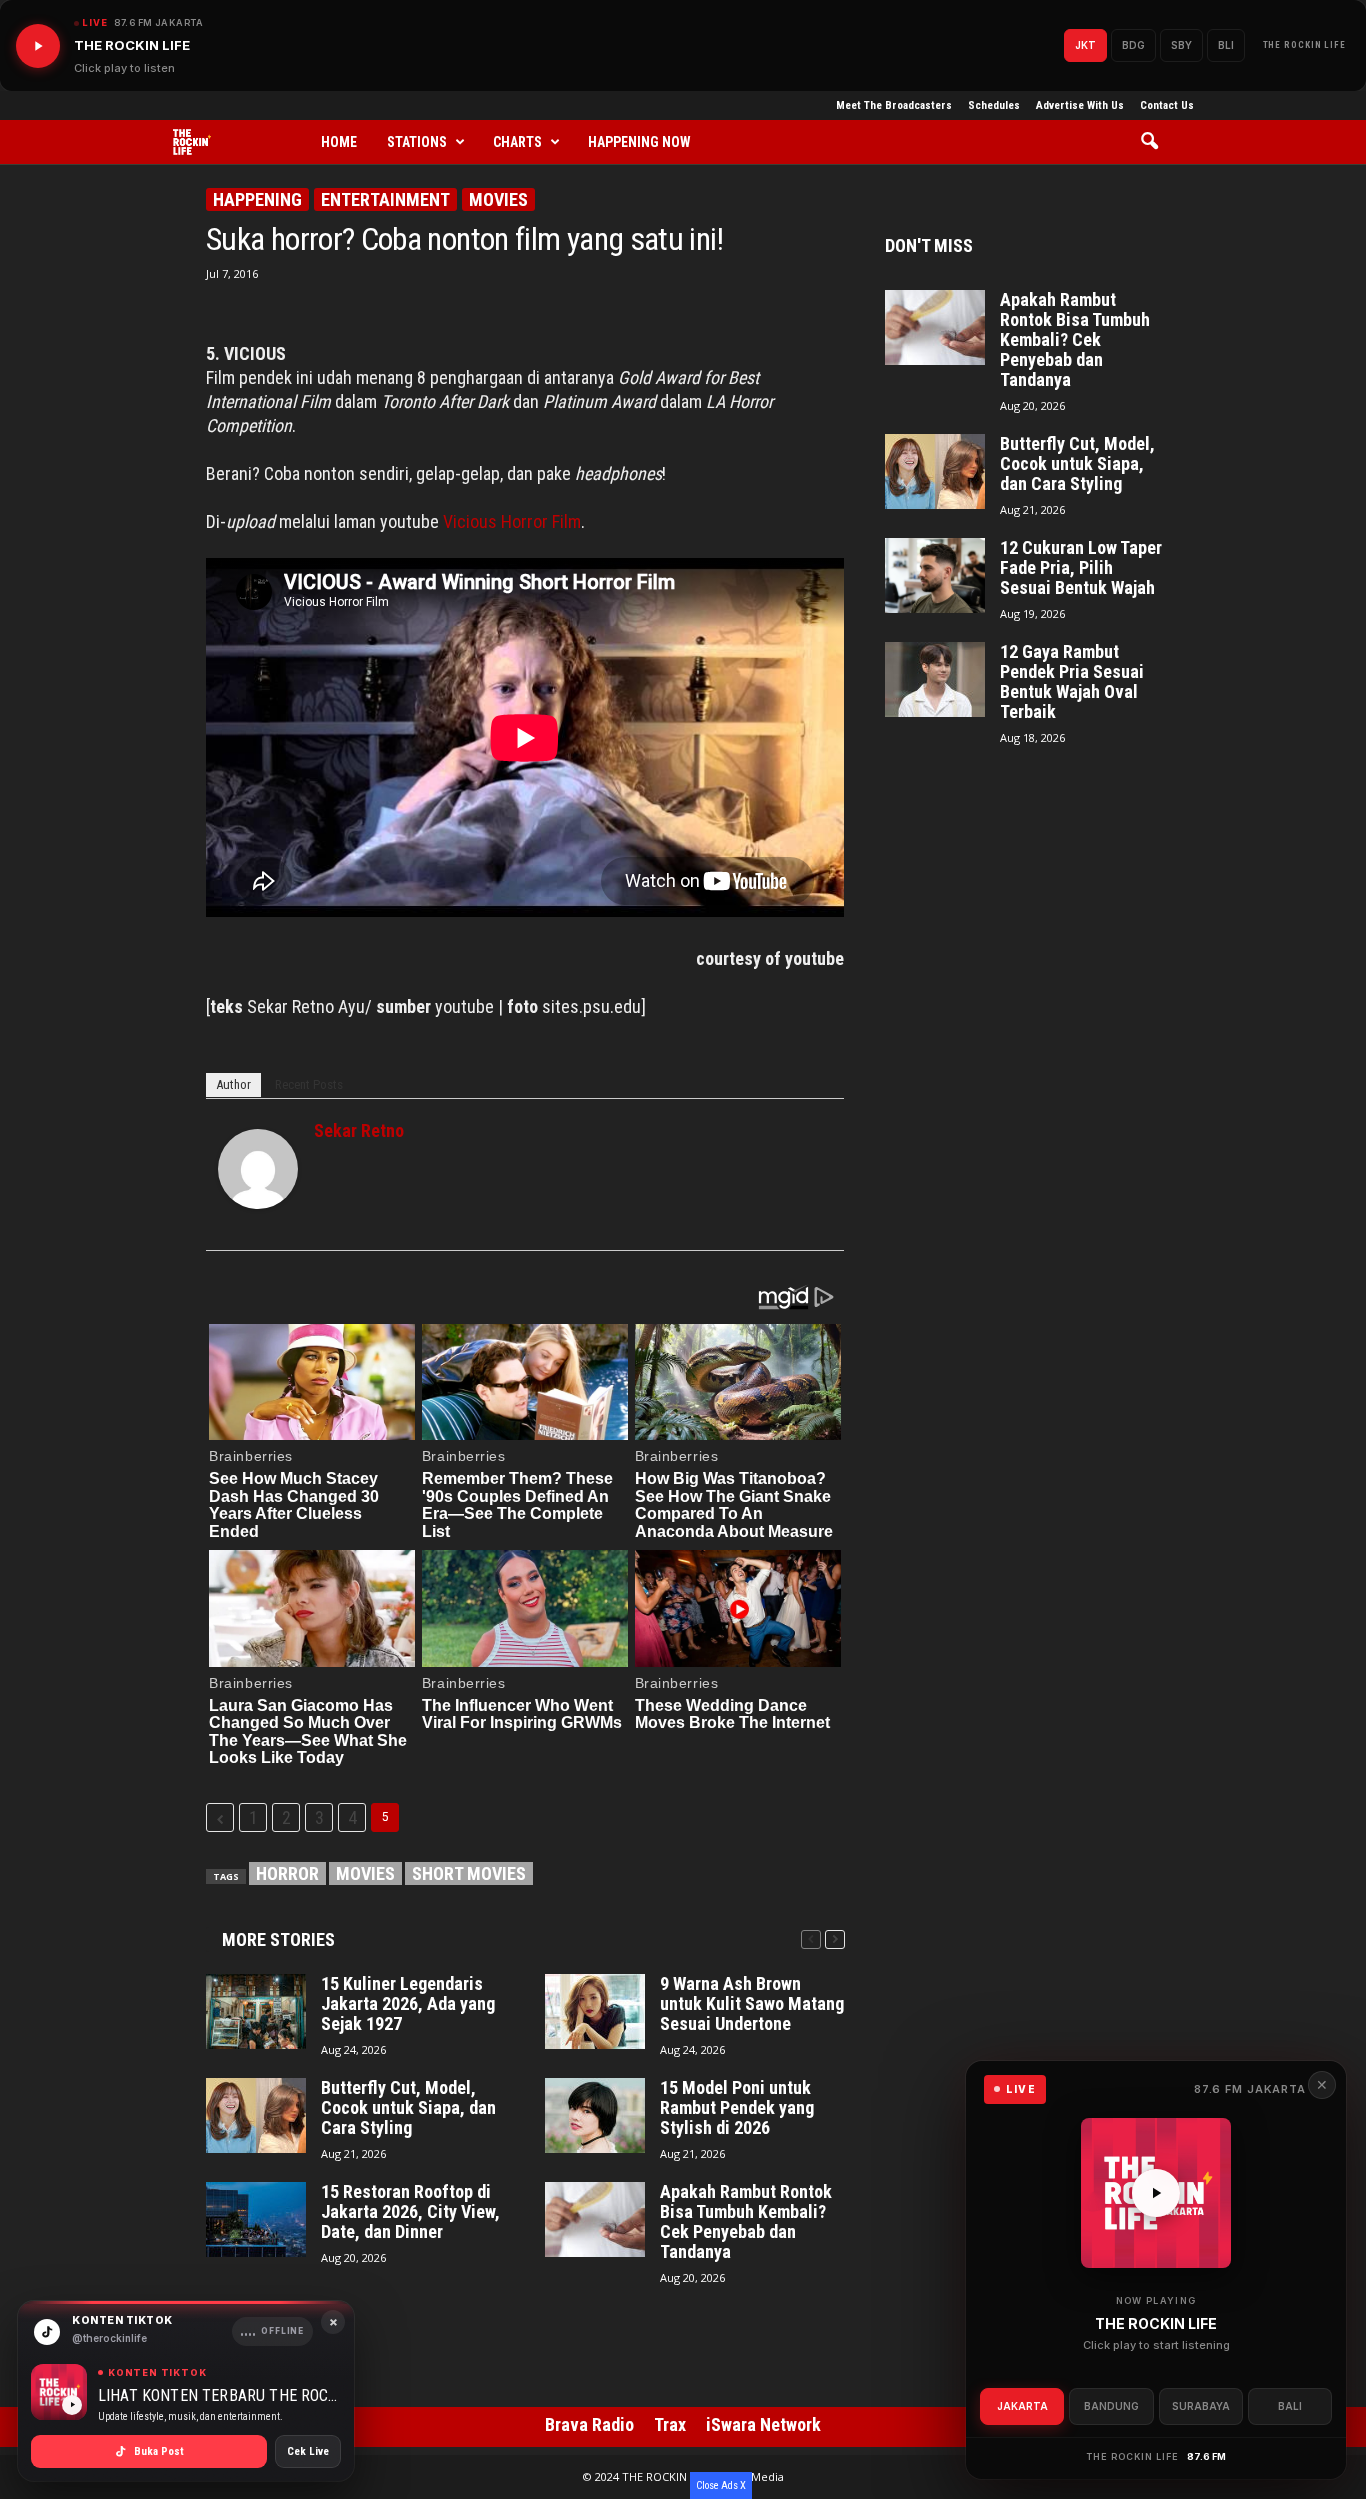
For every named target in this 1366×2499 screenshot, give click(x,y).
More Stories (278, 1939)
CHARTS (517, 142)
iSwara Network (763, 2424)
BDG (1133, 45)
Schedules (994, 105)
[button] (1156, 142)
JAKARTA (1022, 2406)
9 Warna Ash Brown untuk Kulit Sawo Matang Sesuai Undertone (752, 2004)
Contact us (1167, 105)
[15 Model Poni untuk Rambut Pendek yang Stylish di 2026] (595, 2115)
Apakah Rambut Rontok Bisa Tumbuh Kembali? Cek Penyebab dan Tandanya (746, 2222)
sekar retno (359, 1130)
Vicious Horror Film (512, 521)
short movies (469, 1873)
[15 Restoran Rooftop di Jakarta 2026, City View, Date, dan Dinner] (256, 2219)
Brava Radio (589, 2424)
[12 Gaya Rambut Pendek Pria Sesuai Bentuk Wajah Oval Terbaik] (935, 679)
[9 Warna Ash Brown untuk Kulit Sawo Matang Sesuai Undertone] (595, 2011)
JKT (1085, 45)
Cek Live (308, 2451)
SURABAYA (1201, 2406)
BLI (1226, 45)
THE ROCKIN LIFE (1305, 45)
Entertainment (385, 199)
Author (233, 1084)
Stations (417, 142)
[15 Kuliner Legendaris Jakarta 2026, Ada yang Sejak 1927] (256, 2011)
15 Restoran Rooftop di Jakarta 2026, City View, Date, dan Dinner (410, 2212)
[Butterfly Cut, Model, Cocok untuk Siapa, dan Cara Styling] (256, 2115)
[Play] (38, 46)
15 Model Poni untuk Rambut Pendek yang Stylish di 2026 (737, 2108)
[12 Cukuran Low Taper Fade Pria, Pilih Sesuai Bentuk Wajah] (935, 575)
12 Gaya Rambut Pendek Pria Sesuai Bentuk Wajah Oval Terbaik (1072, 682)
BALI (1290, 2406)
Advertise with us (1080, 105)
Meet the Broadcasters (894, 105)
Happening (257, 199)
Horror (287, 1873)
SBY (1181, 45)
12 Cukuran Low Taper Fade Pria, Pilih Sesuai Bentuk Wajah (1081, 568)
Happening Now (639, 142)
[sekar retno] (258, 1169)
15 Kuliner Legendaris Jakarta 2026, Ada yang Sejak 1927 (408, 2004)
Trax (670, 2424)
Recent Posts (309, 1084)
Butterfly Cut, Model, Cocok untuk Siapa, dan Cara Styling (408, 2108)
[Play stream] (1156, 2193)
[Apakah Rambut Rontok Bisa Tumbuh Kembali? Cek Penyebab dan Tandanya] (595, 2219)
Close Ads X (721, 2485)
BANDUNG (1111, 2406)
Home (339, 142)
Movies (498, 199)
